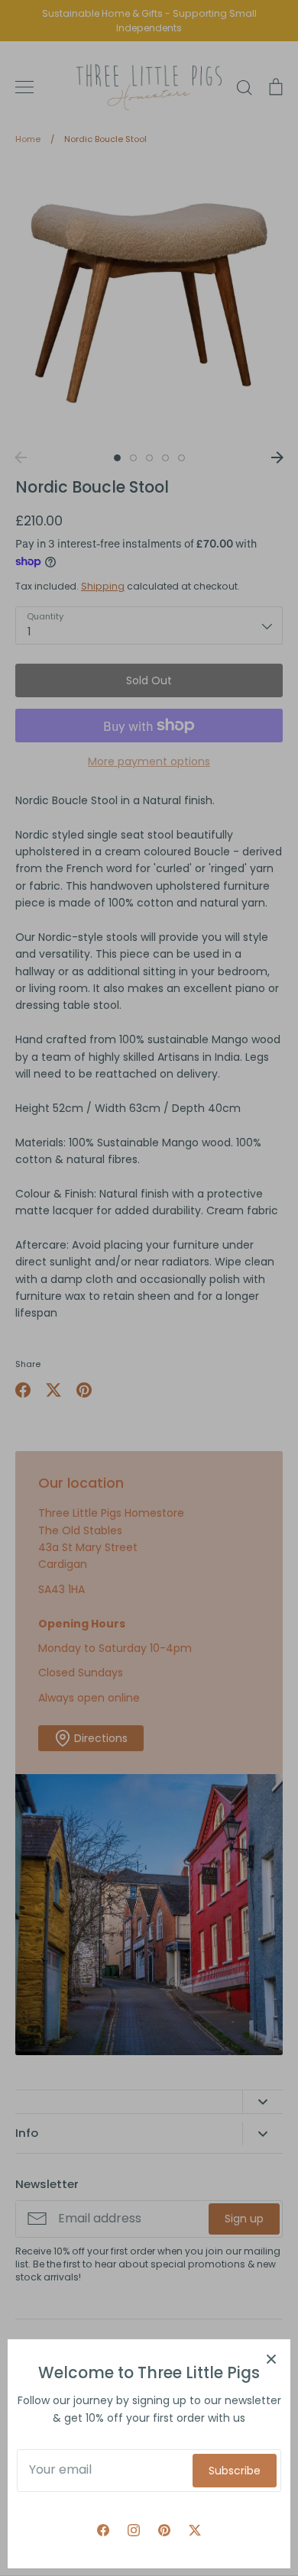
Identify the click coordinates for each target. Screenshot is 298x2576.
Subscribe (235, 2471)
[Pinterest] (164, 2530)
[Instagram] (134, 2530)
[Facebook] (103, 2530)
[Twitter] (195, 2530)
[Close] (271, 2358)
